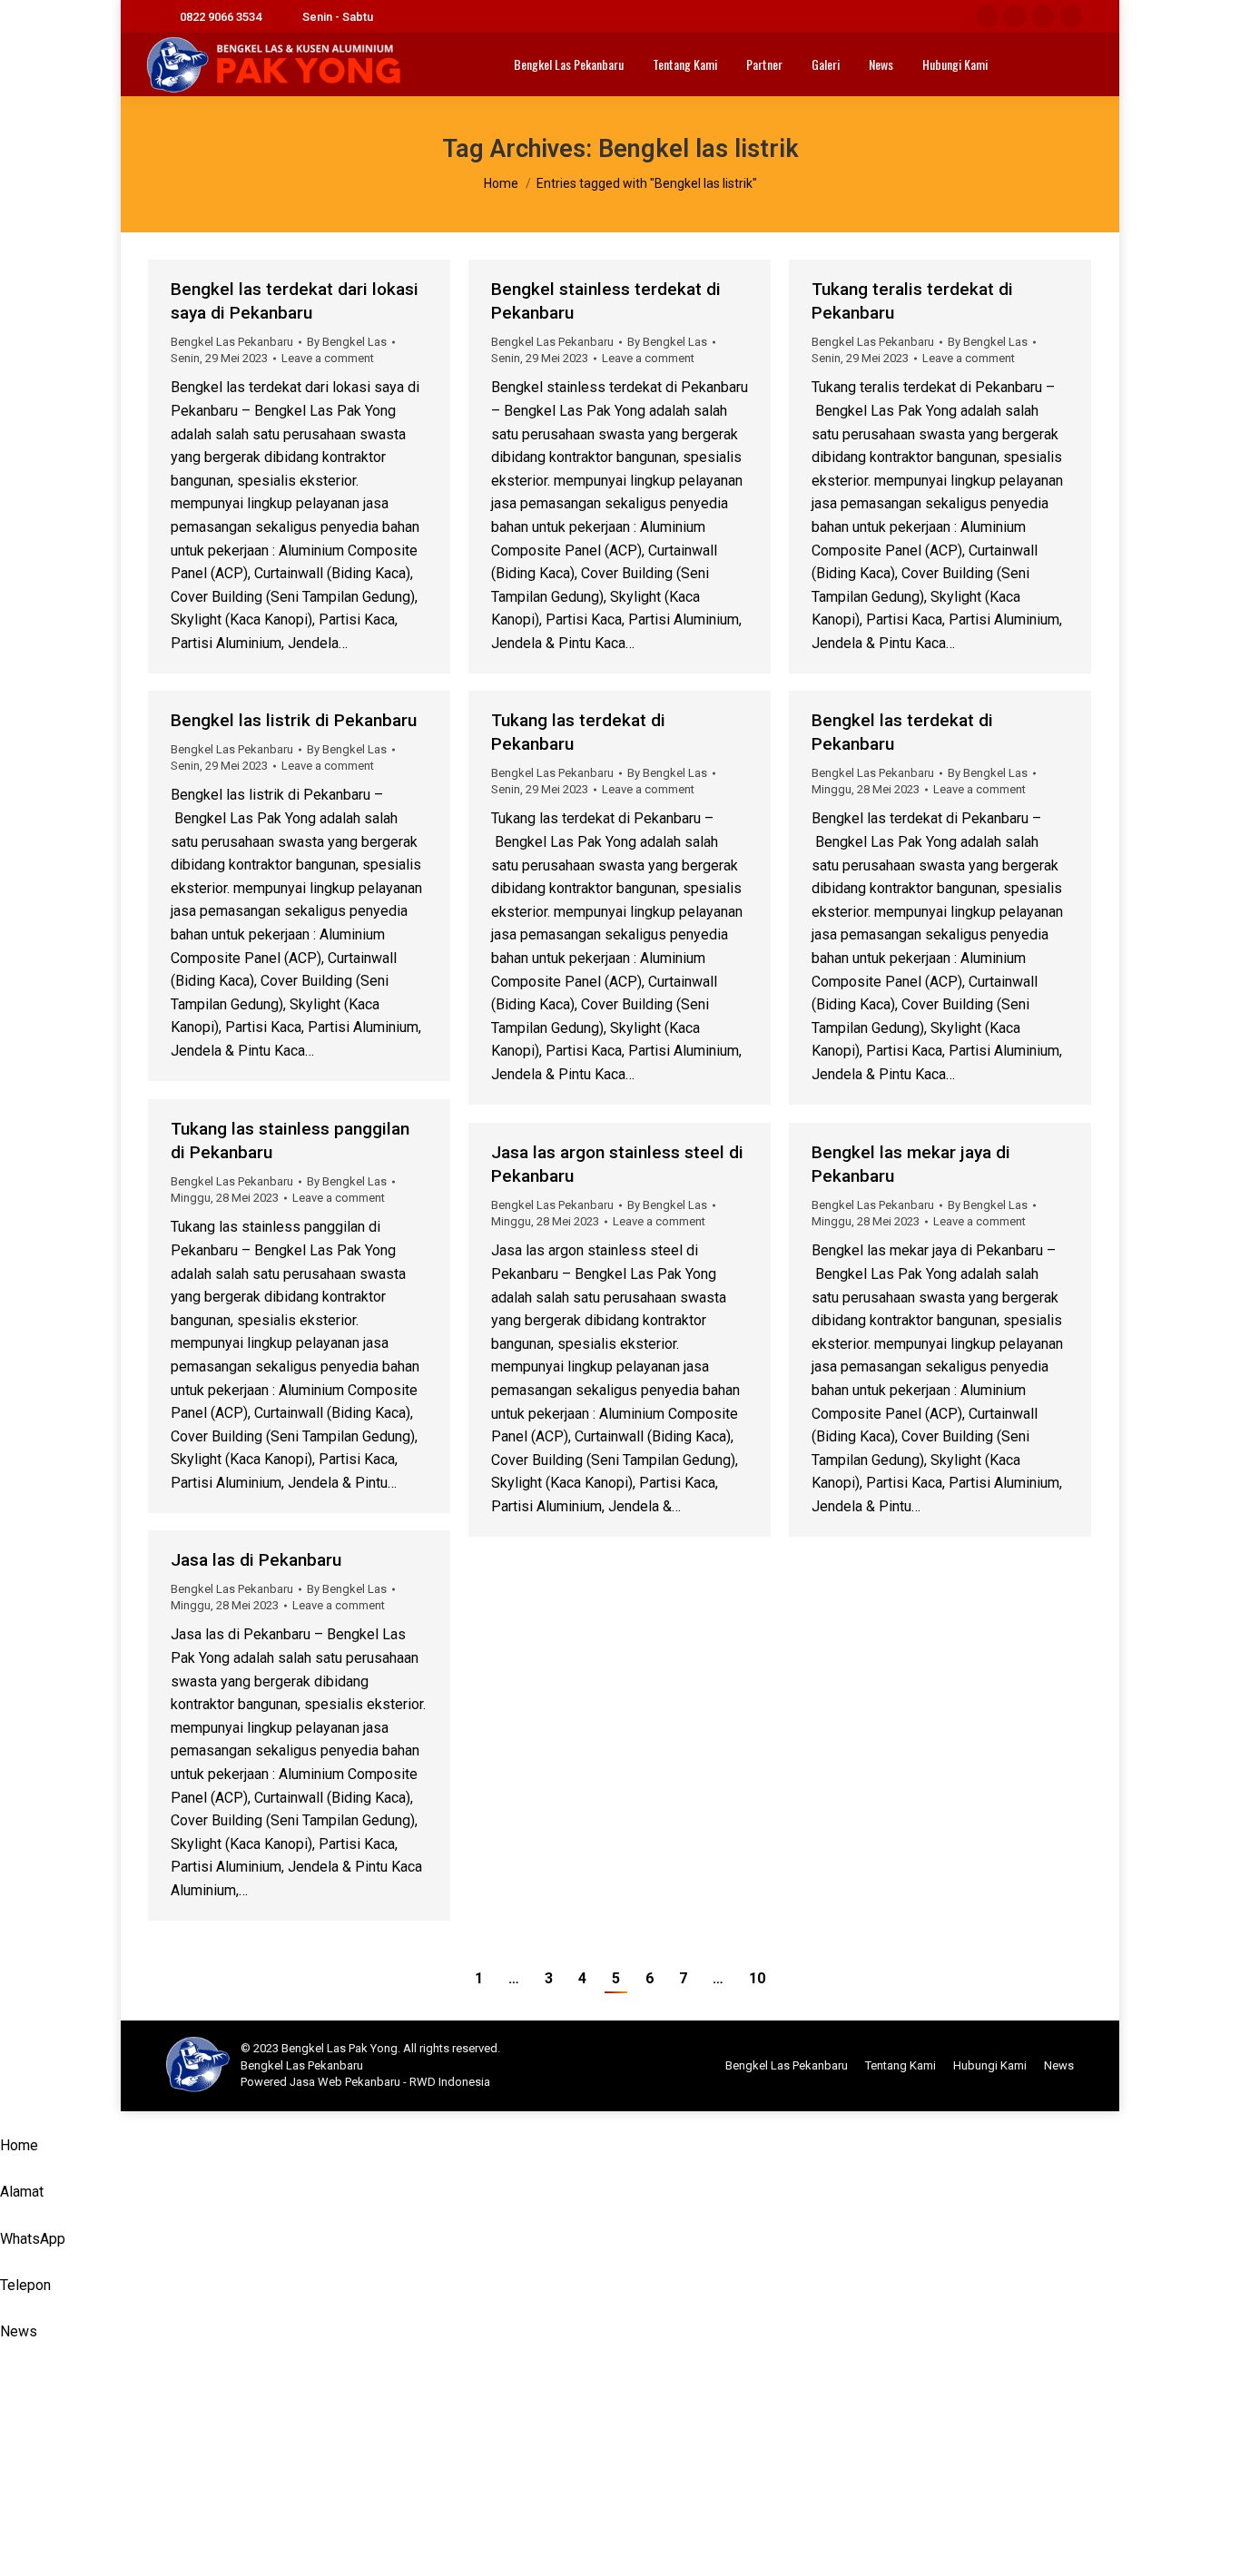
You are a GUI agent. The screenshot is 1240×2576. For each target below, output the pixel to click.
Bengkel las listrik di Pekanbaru (294, 720)
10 (757, 1978)
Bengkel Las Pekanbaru (232, 342)
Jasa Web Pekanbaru (345, 2082)
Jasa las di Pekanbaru (256, 1560)
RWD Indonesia (450, 2082)
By (347, 342)
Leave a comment (328, 358)
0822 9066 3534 (221, 17)
